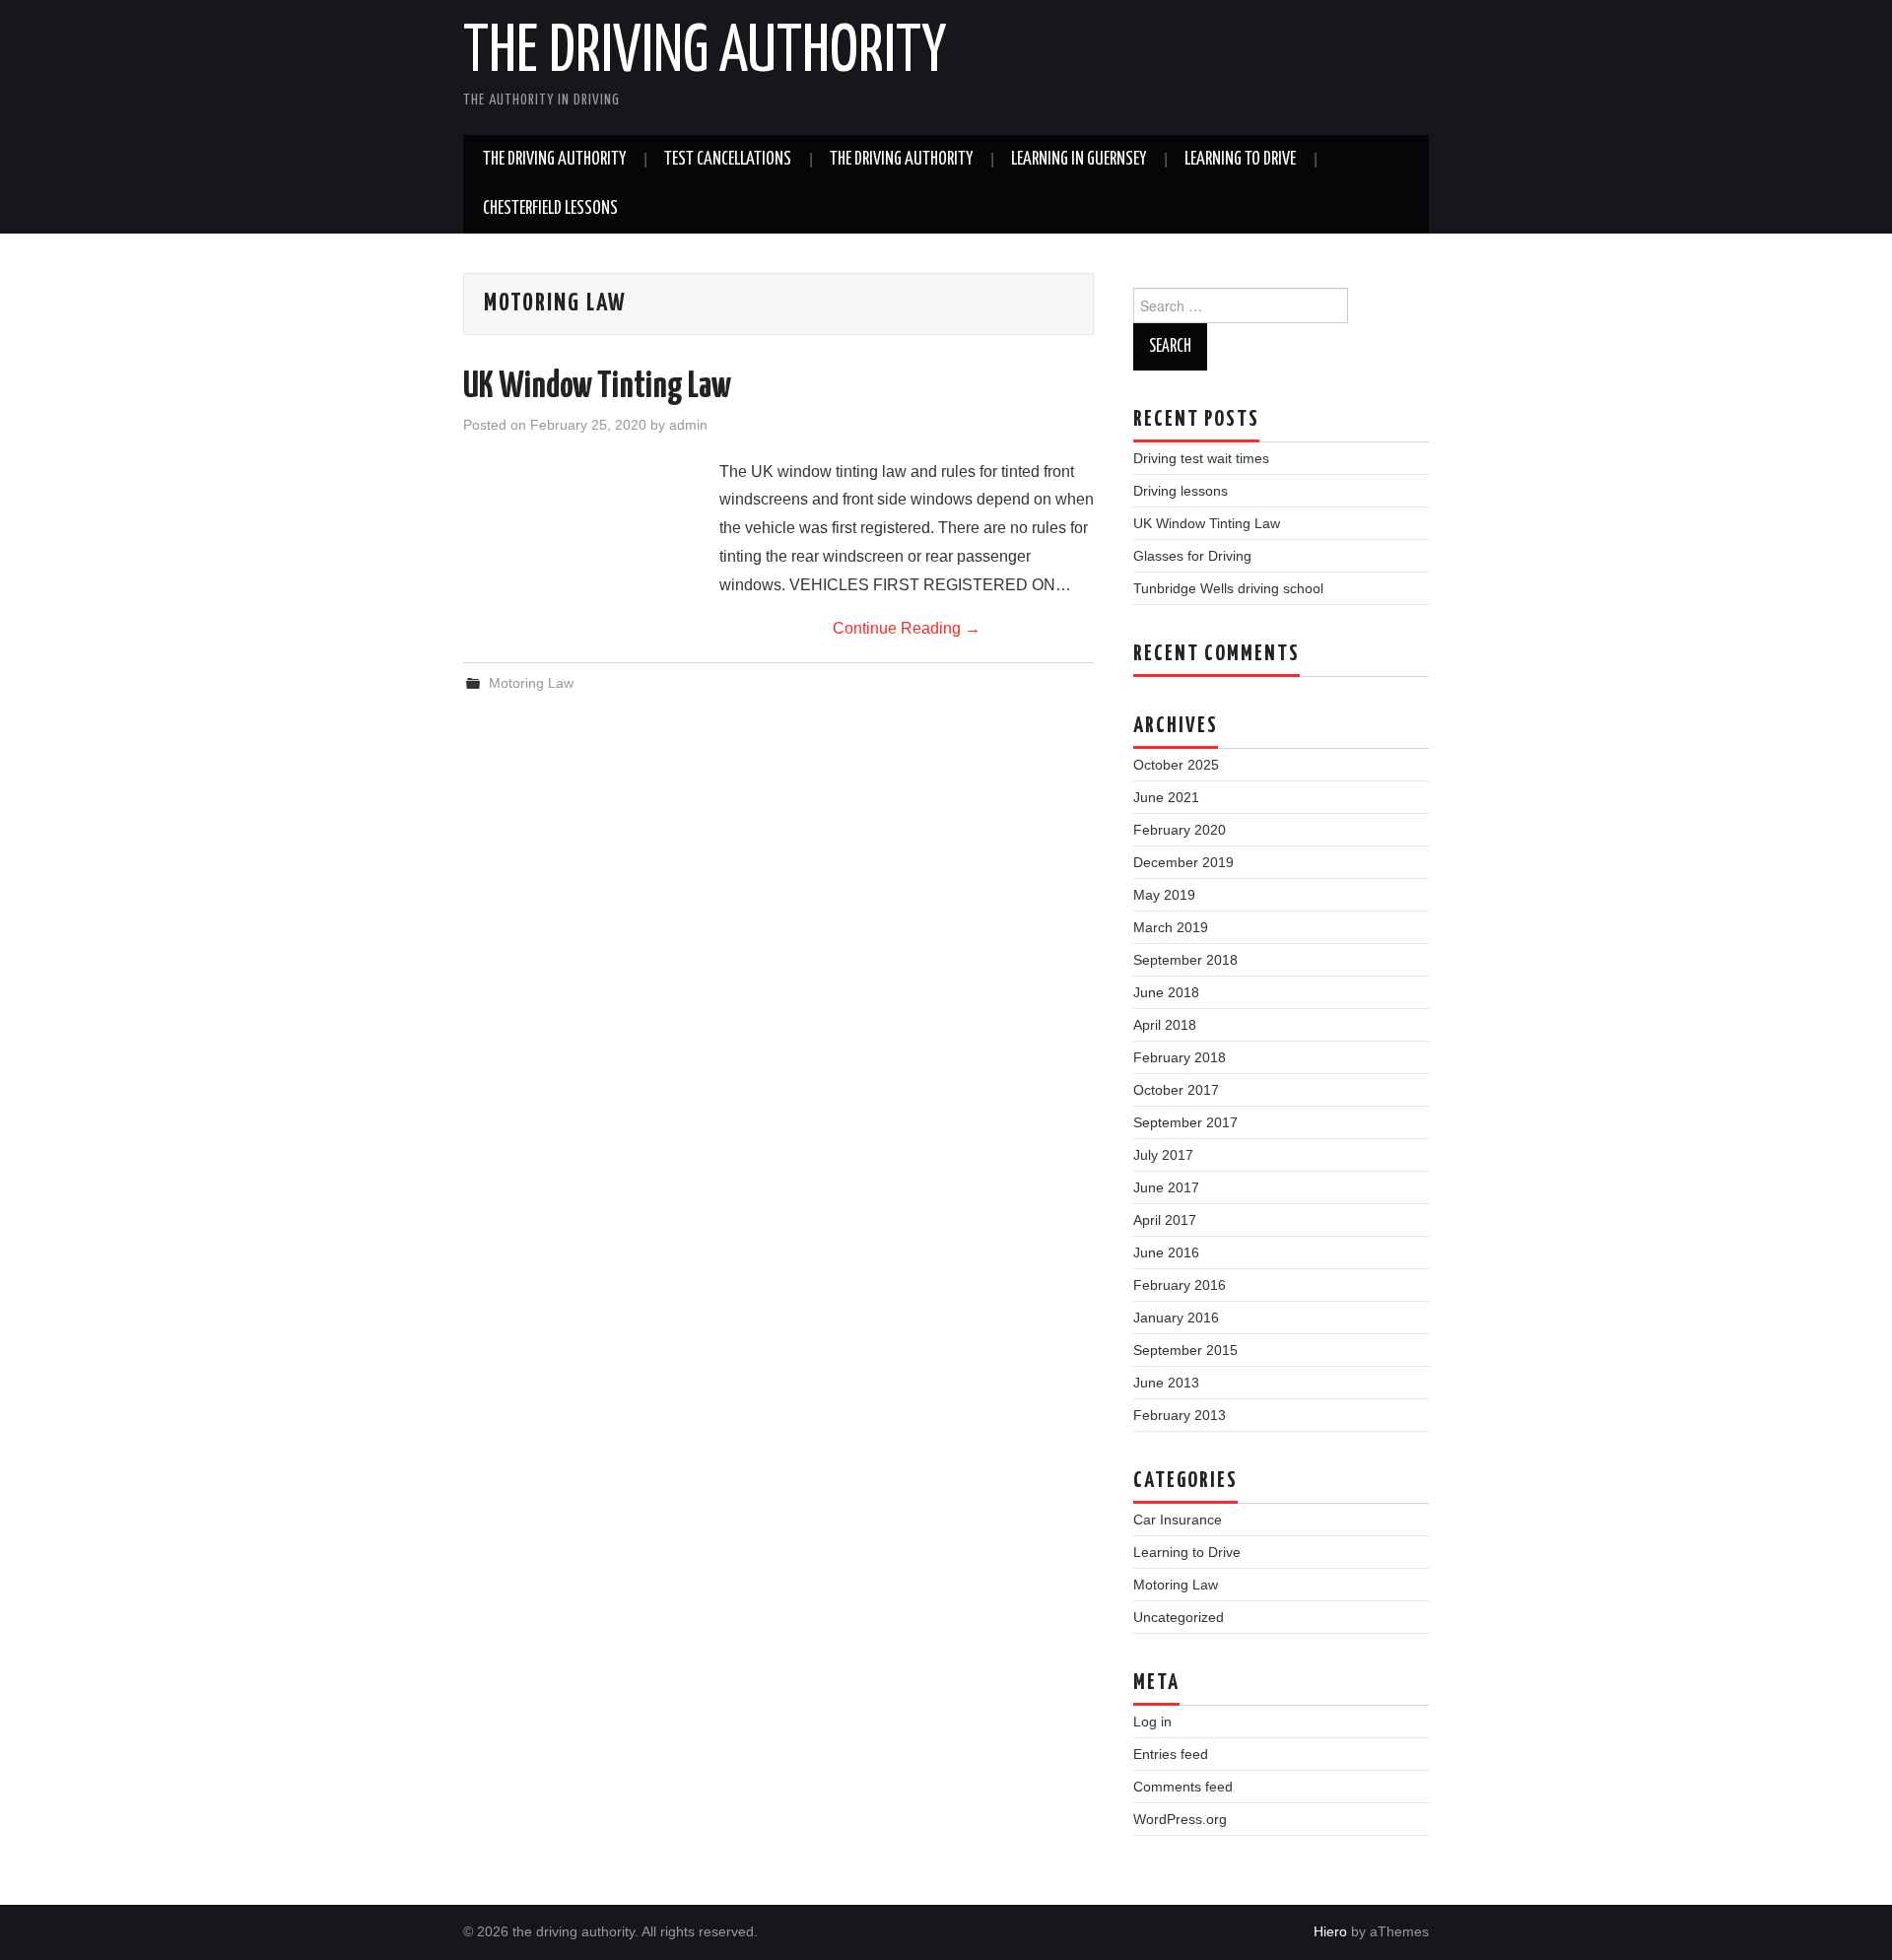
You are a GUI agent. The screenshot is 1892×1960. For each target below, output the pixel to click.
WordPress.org (1180, 1819)
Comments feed (1183, 1787)
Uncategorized (1179, 1617)
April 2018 (1165, 1025)
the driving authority (705, 53)
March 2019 (1171, 927)
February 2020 (1180, 830)
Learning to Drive (1240, 160)
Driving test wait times (1201, 458)
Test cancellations (728, 160)
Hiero (1330, 1931)
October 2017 (1176, 1090)
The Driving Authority (554, 160)
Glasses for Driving (1192, 556)
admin (688, 425)
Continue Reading (907, 628)
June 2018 (1166, 992)
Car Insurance (1178, 1520)
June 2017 (1166, 1187)
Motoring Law (531, 683)
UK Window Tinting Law (597, 387)
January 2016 (1176, 1318)
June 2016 (1166, 1252)
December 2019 (1183, 862)
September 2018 (1185, 960)
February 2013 (1180, 1415)
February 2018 (1180, 1057)
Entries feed (1171, 1754)
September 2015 (1185, 1350)
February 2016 (1180, 1285)
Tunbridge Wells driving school (1228, 588)
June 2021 (1166, 797)
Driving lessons (1181, 491)
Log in (1152, 1722)
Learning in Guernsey (1079, 160)
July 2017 (1163, 1155)
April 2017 (1165, 1220)
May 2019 (1164, 895)
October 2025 (1176, 765)
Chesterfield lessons (550, 209)
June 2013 (1166, 1383)
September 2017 (1185, 1122)
